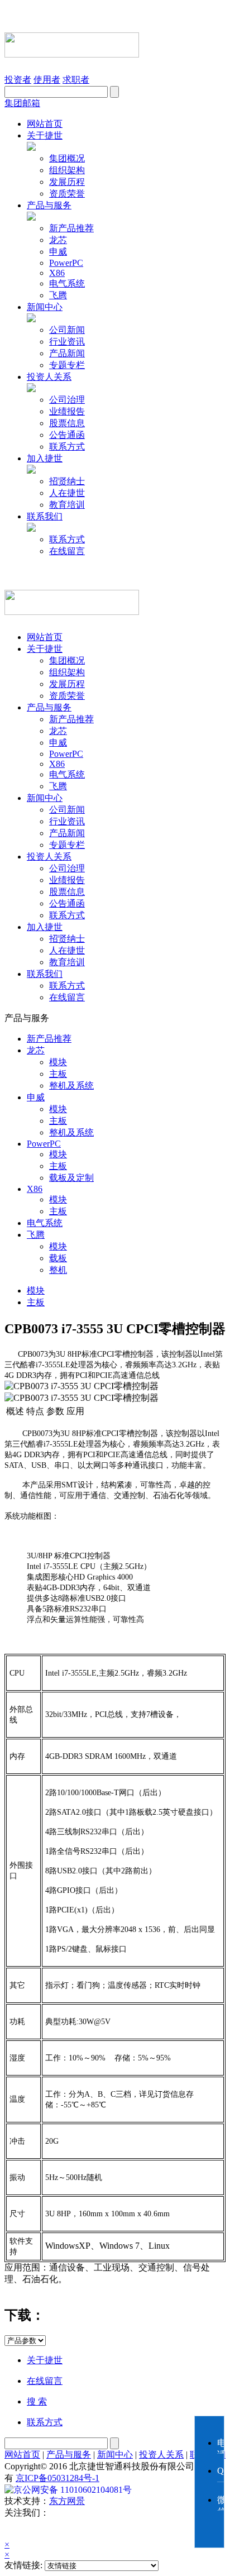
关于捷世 (45, 135)
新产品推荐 (71, 228)
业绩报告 (67, 411)
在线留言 (67, 551)
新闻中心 (45, 307)
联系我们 (45, 516)
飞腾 (58, 295)
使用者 (47, 80)
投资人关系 (49, 377)
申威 (58, 252)
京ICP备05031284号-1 (57, 2478)
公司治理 (67, 400)
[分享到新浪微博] (48, 2529)
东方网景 (67, 2501)
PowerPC (66, 263)
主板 (58, 1074)
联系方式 (67, 447)
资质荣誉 (67, 194)
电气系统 (67, 283)
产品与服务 (49, 205)
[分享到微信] (18, 2529)
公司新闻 (67, 330)
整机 (58, 1270)
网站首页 (45, 124)
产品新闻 (67, 353)
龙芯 (58, 240)
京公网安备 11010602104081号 (73, 2490)
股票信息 (67, 423)
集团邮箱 (22, 103)
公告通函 (67, 435)
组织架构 (67, 170)
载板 (58, 1258)
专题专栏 (67, 365)
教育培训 (67, 505)
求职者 (76, 80)
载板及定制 (71, 1178)
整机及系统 (71, 1086)
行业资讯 (67, 342)
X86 (57, 273)
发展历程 (67, 182)
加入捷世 (45, 458)
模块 (58, 1062)
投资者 (18, 80)
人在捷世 (67, 493)
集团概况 (67, 158)
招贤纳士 (67, 481)
